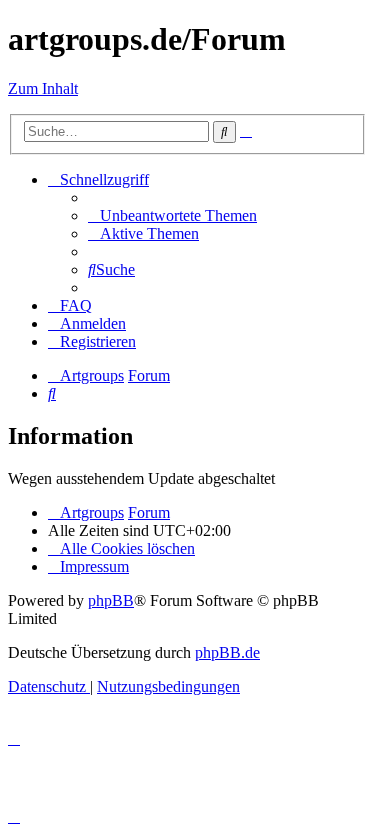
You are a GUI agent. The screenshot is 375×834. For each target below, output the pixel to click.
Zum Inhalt (43, 88)
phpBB (111, 600)
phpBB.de (227, 652)
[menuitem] (172, 215)
